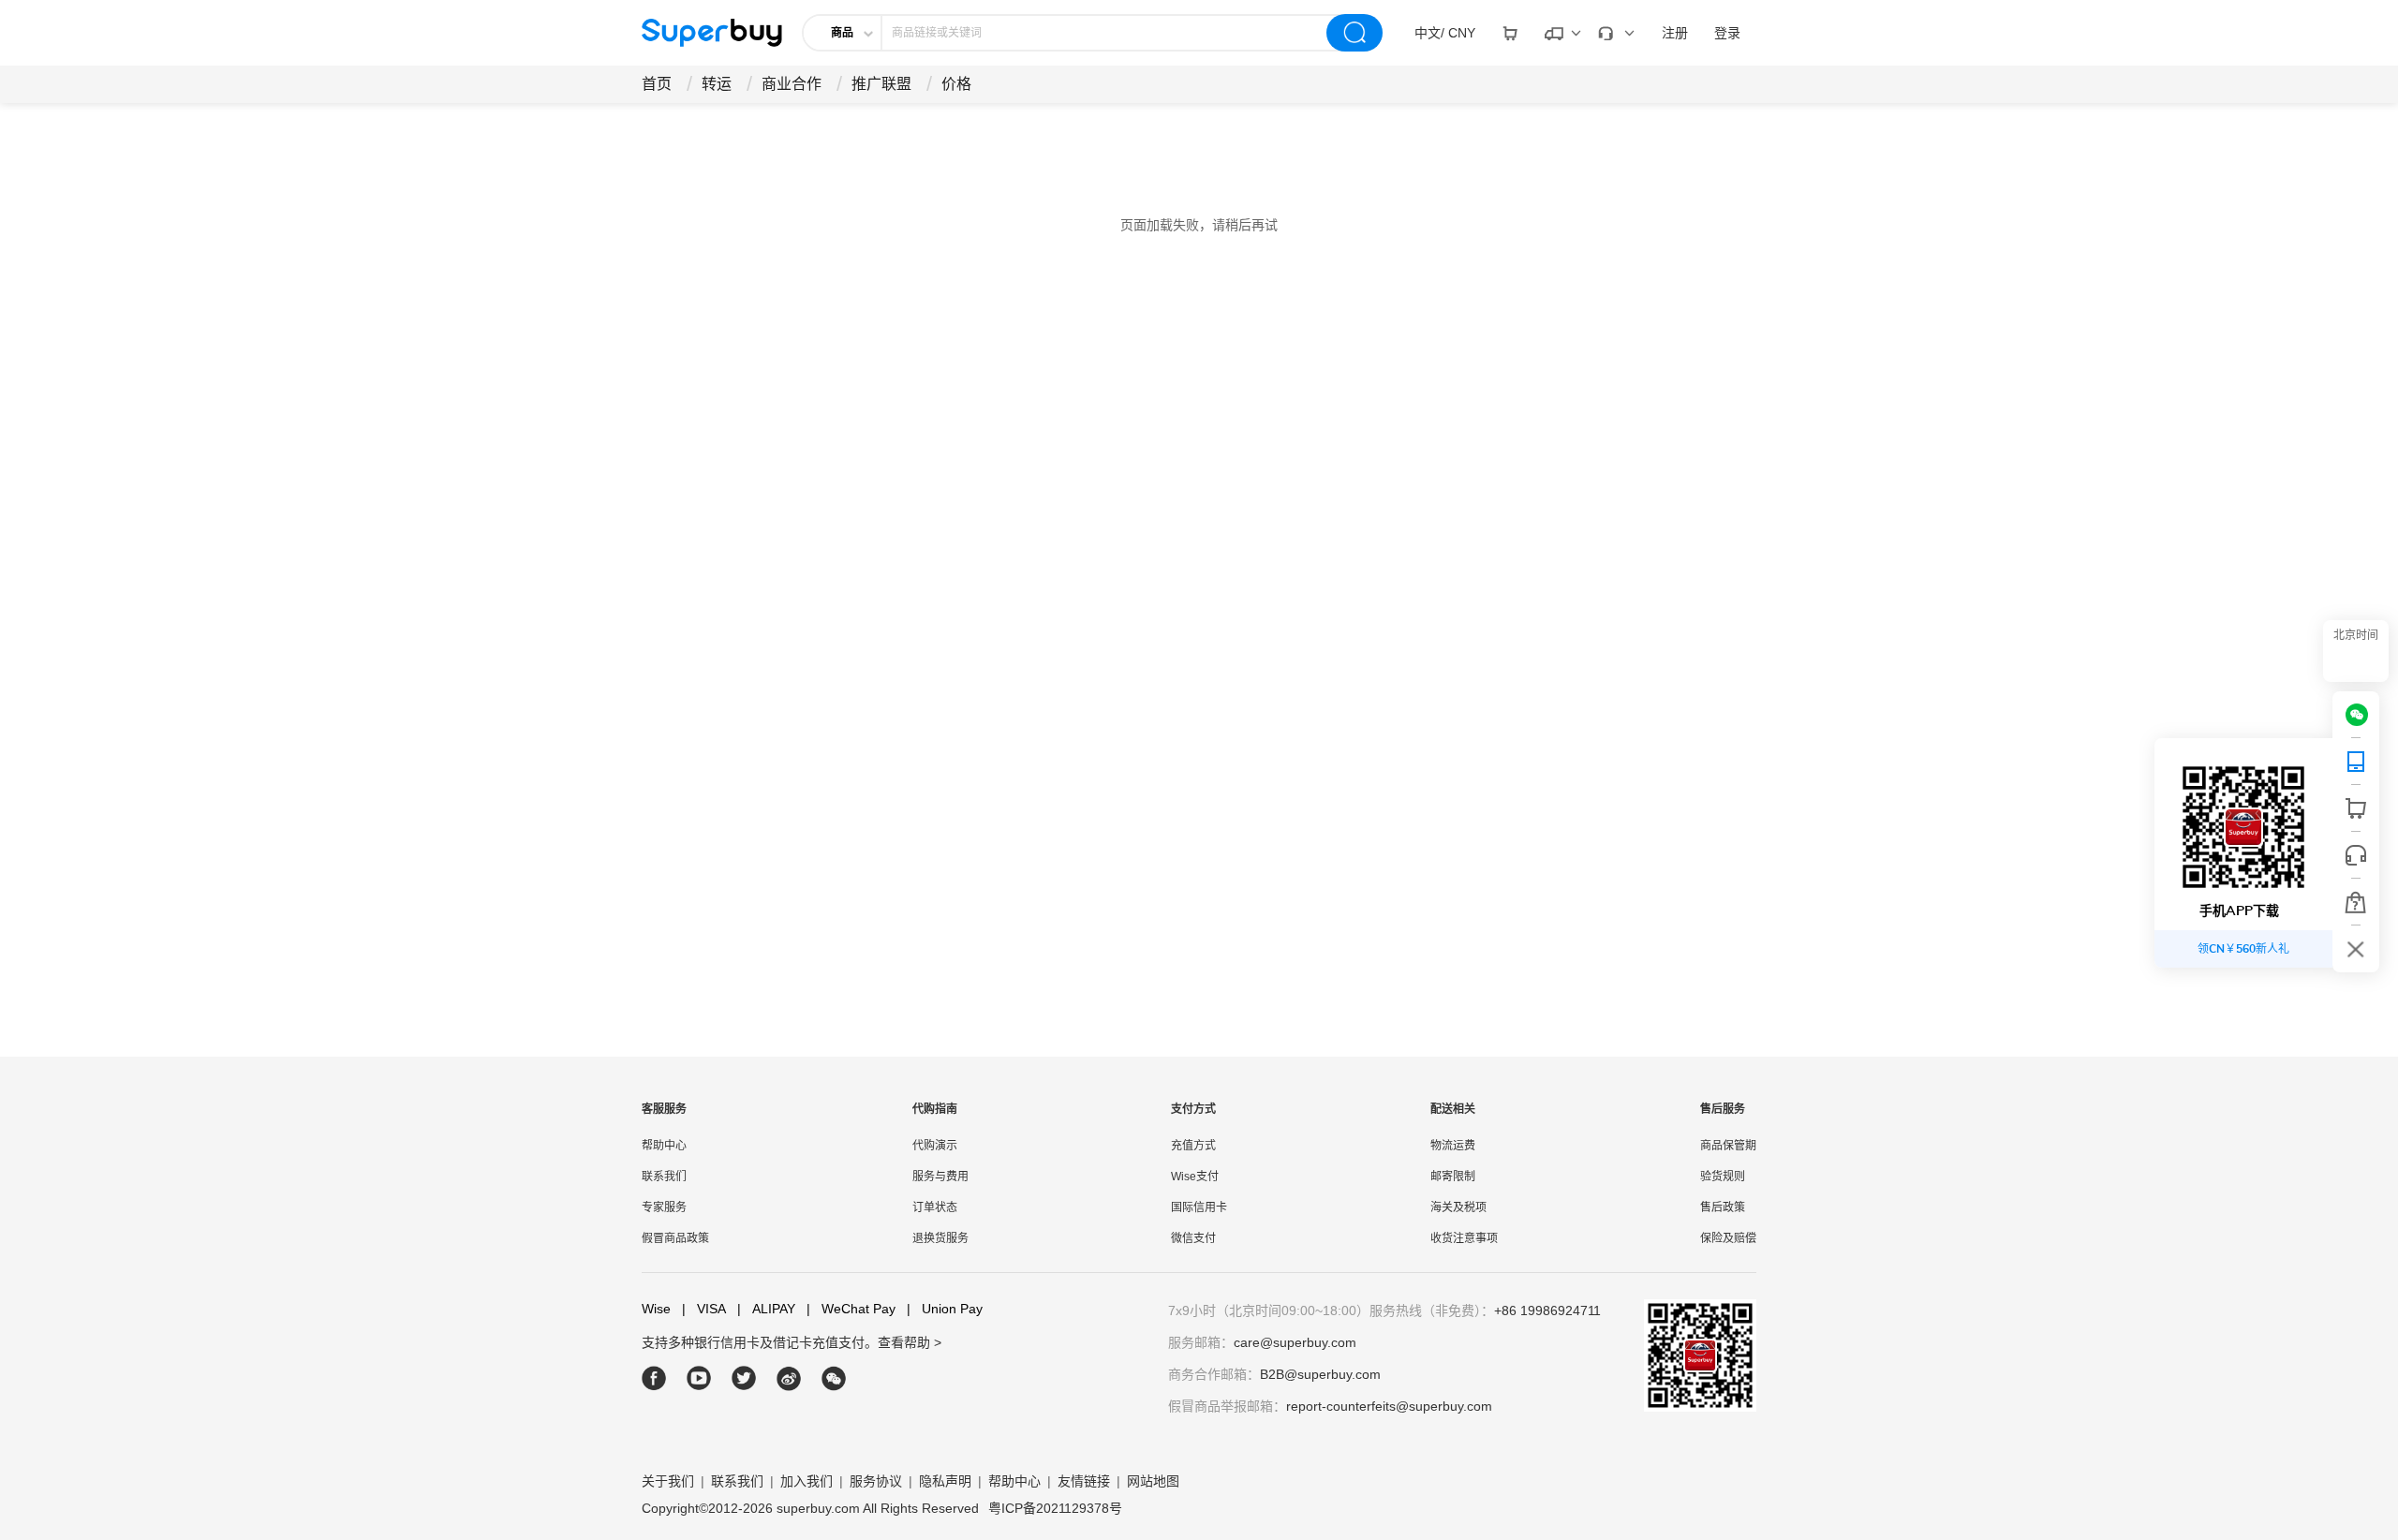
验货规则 (1723, 1177)
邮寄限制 (1453, 1177)
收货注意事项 (1464, 1238)
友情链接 (1084, 1481)
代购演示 (935, 1146)
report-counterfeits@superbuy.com (1389, 1406)
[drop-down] (1510, 33)
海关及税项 (1458, 1207)
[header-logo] (712, 33)
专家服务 (664, 1207)
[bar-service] (2356, 855)
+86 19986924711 (1547, 1310)
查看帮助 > (910, 1342)
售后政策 (1723, 1207)
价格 (956, 84)
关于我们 (668, 1481)
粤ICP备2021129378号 (1055, 1508)
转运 (717, 84)
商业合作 (792, 84)
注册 (1675, 33)
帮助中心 (664, 1146)
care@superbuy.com (1295, 1342)
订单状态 (935, 1207)
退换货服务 (940, 1238)
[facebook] (654, 1378)
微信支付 (1193, 1238)
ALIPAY (766, 1309)
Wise (656, 1309)
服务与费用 (940, 1177)
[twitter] (744, 1378)
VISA (704, 1309)
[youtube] (699, 1378)
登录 (1727, 33)
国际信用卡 (1199, 1207)
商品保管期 (1728, 1146)
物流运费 (1453, 1146)
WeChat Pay (851, 1309)
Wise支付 (1195, 1177)
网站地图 (1153, 1481)
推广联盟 (881, 84)
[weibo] (789, 1378)
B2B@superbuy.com (1320, 1374)
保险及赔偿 (1728, 1238)
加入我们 (807, 1481)
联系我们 (664, 1177)
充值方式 (1193, 1146)
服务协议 (876, 1481)
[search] (1354, 33)
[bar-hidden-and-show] (2356, 949)
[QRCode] (2356, 762)
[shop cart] (2356, 808)
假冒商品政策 (675, 1238)
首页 (657, 84)
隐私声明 (945, 1481)
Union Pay (945, 1309)
